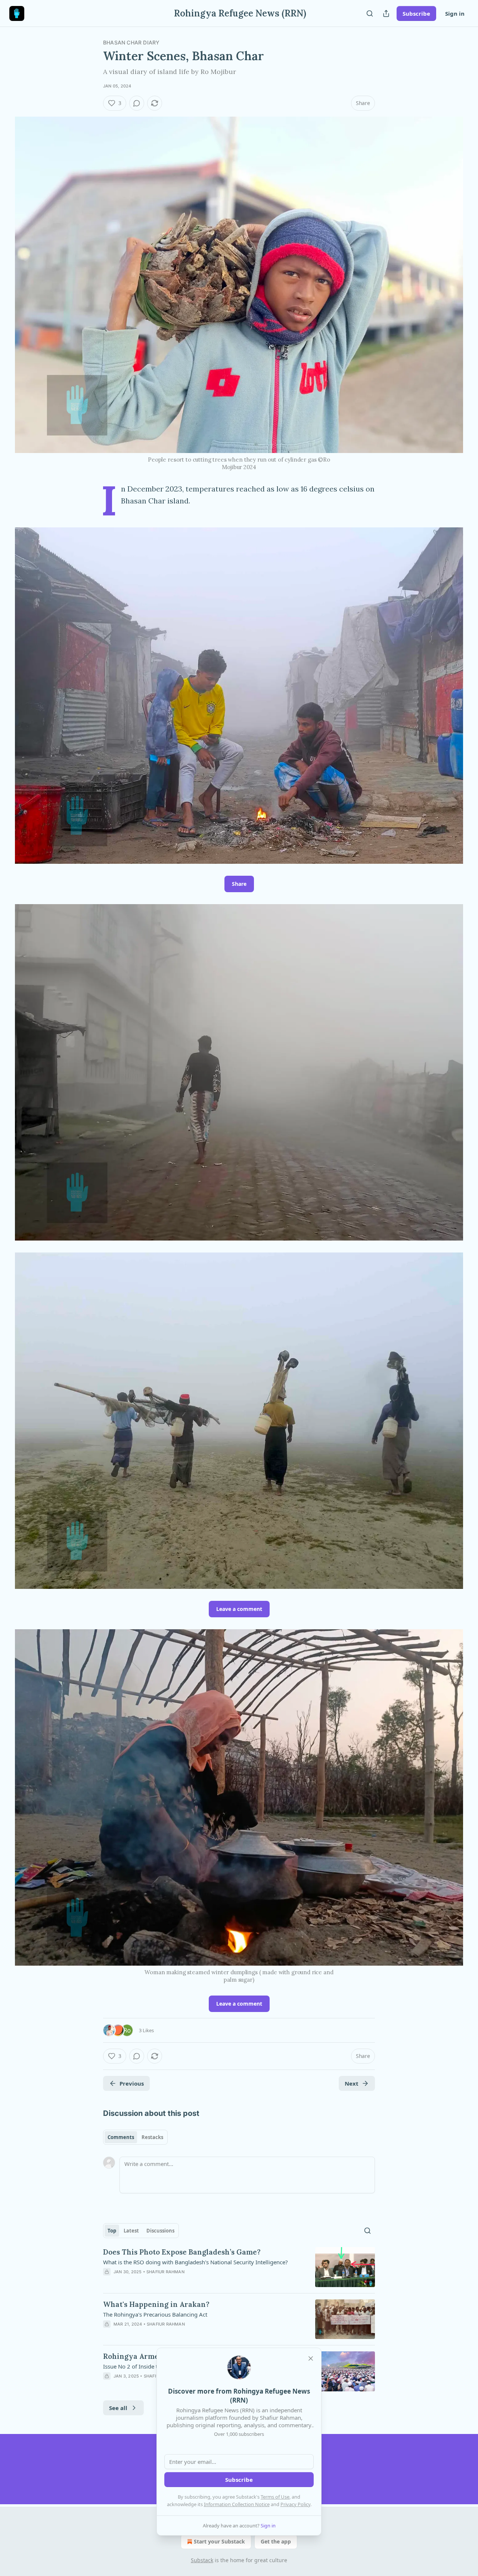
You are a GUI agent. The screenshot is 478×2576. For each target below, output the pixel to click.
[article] (239, 2267)
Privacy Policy (295, 2504)
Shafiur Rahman (165, 2272)
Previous (132, 2083)
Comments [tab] (121, 2137)
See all (118, 2408)
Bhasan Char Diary (131, 42)
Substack (202, 2560)
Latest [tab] (131, 2231)
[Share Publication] (386, 13)
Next (352, 2083)
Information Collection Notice (237, 2504)
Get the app (276, 2541)
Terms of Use (275, 2497)
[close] (311, 2358)
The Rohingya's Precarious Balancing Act (155, 2314)
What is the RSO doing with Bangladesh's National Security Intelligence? (195, 2262)
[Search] (370, 13)
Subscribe (416, 13)
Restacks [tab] (152, 2137)
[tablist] (135, 2137)
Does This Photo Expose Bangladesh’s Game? (182, 2252)
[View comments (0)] (137, 103)
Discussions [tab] (160, 2231)
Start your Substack (219, 2541)
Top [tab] (112, 2231)
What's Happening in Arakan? (156, 2304)
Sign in (455, 13)
